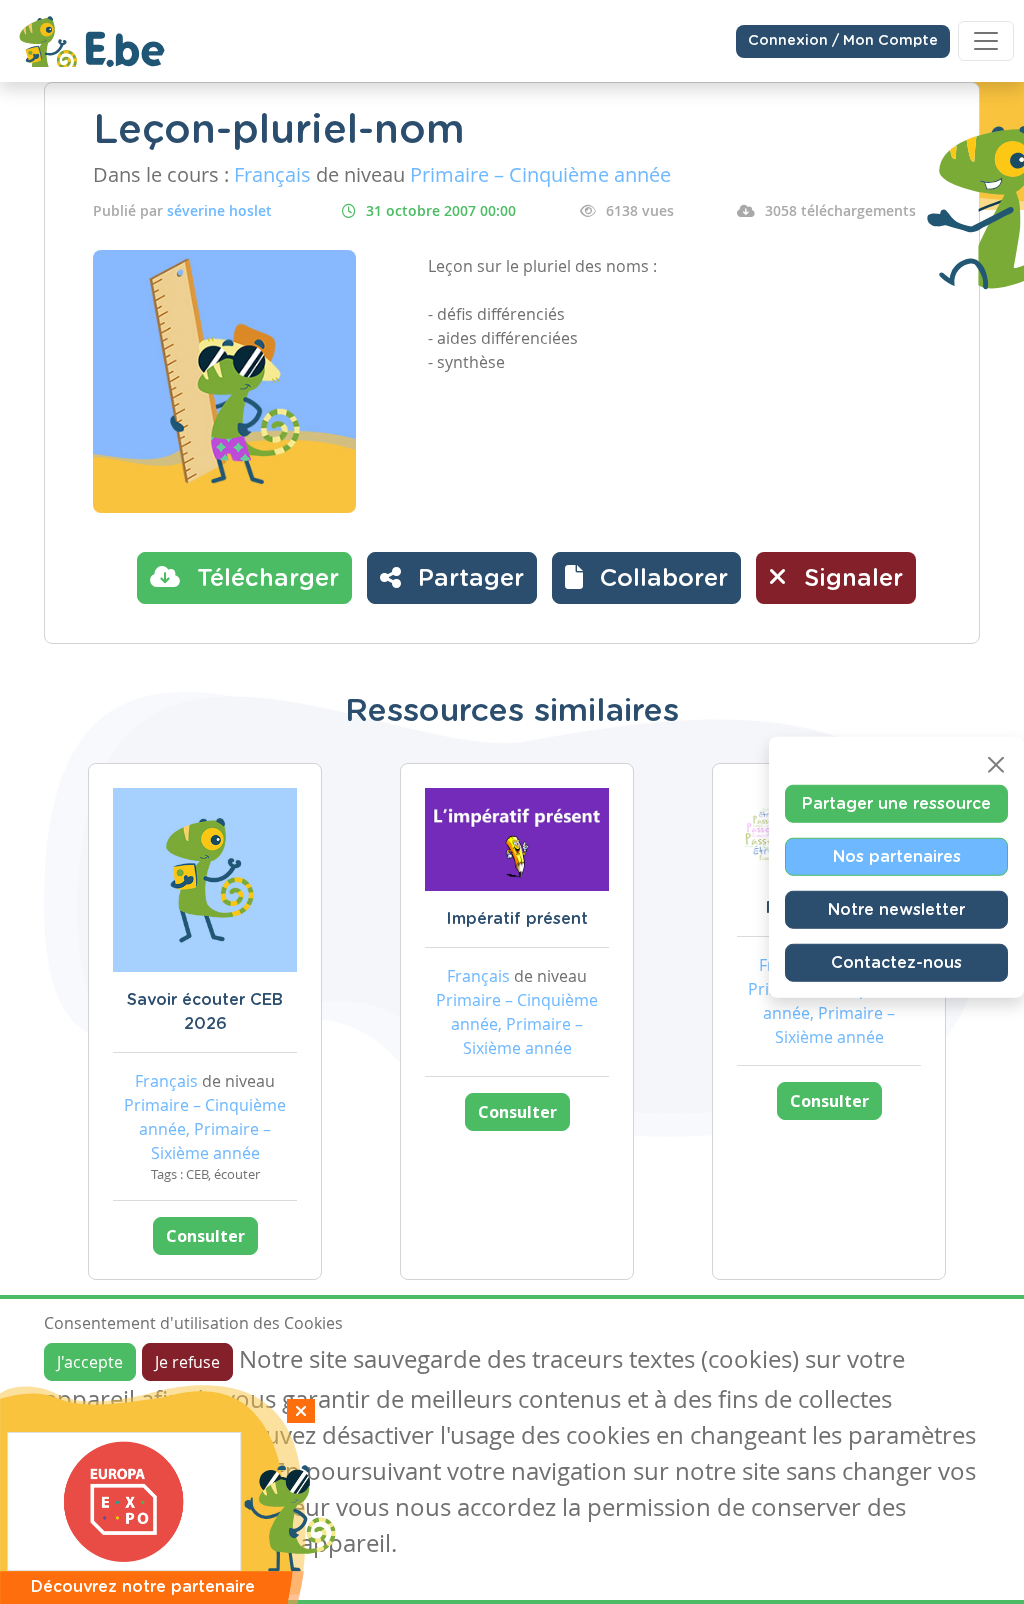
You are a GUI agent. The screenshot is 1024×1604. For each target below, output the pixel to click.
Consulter (205, 1236)
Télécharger (264, 579)
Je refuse (187, 1362)
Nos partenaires (897, 857)
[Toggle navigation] (986, 41)
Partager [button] (467, 579)
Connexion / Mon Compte (843, 41)
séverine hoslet (219, 210)
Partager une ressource (896, 804)
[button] (646, 578)
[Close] (996, 765)
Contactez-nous (896, 963)
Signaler (850, 579)
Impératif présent (517, 919)
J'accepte (90, 1362)
